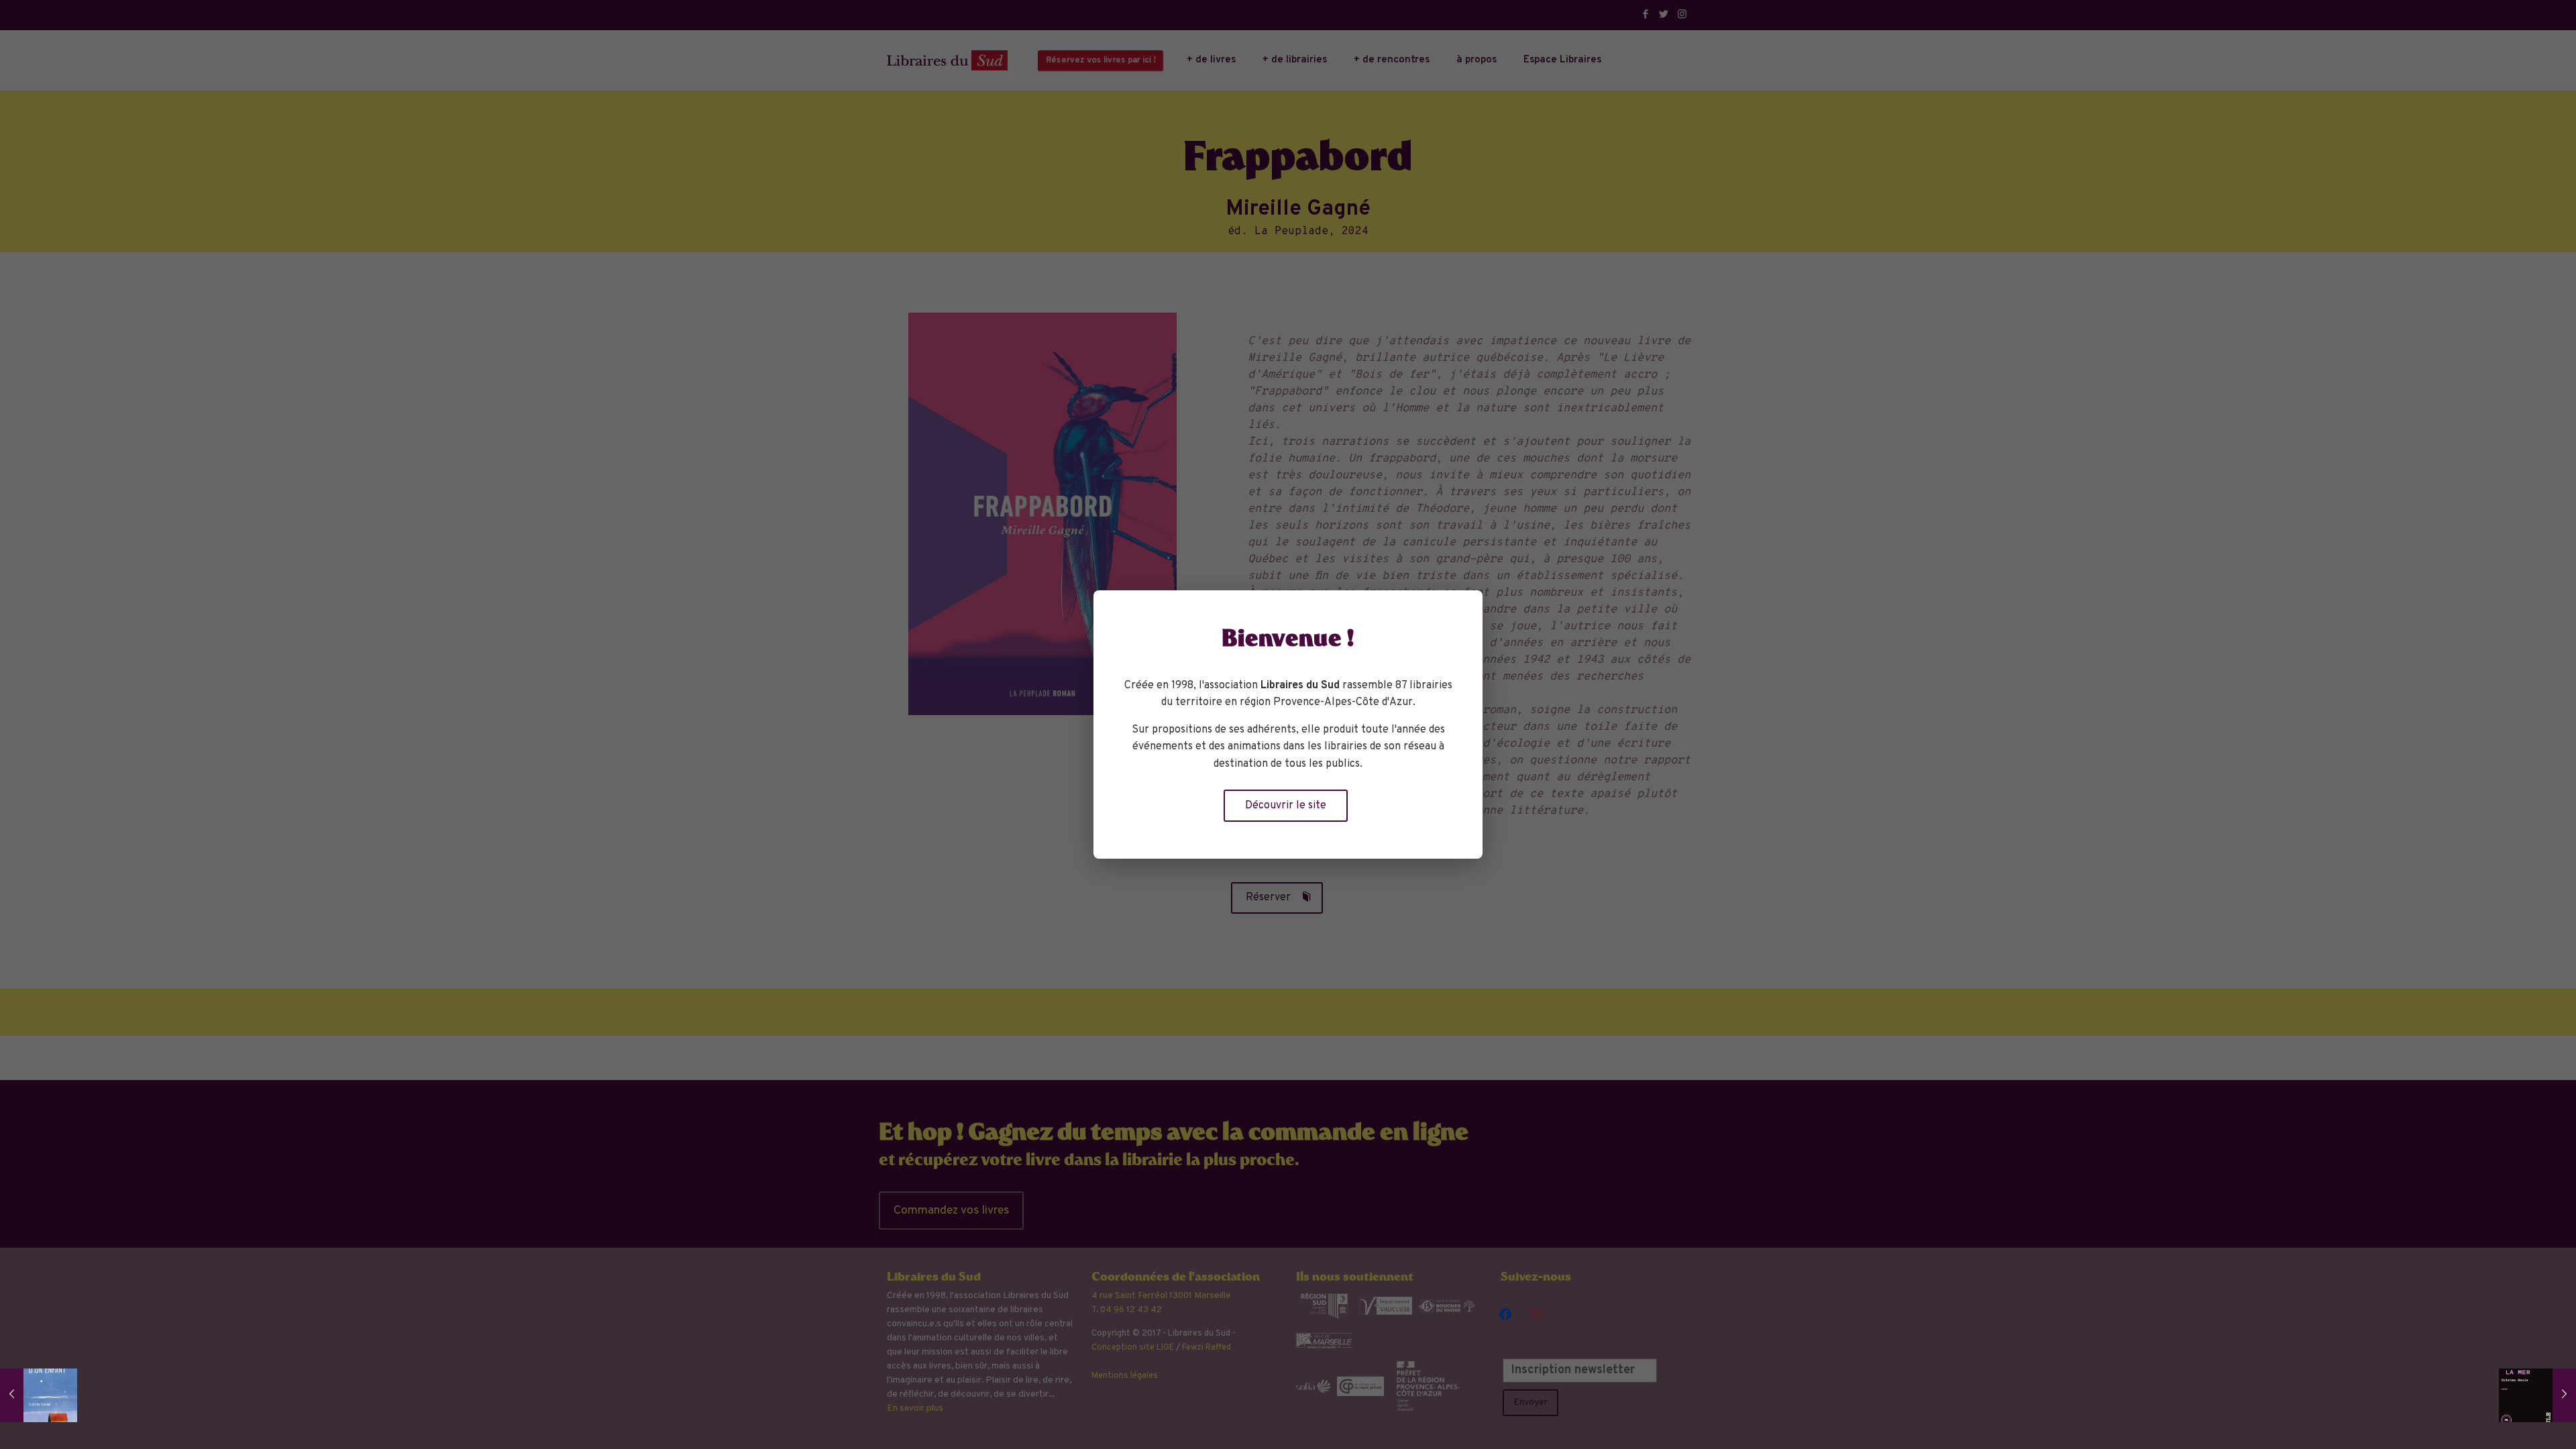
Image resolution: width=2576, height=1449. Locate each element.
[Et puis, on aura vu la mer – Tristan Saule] (2537, 1395)
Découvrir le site (1286, 806)
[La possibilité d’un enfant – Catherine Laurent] (39, 1395)
